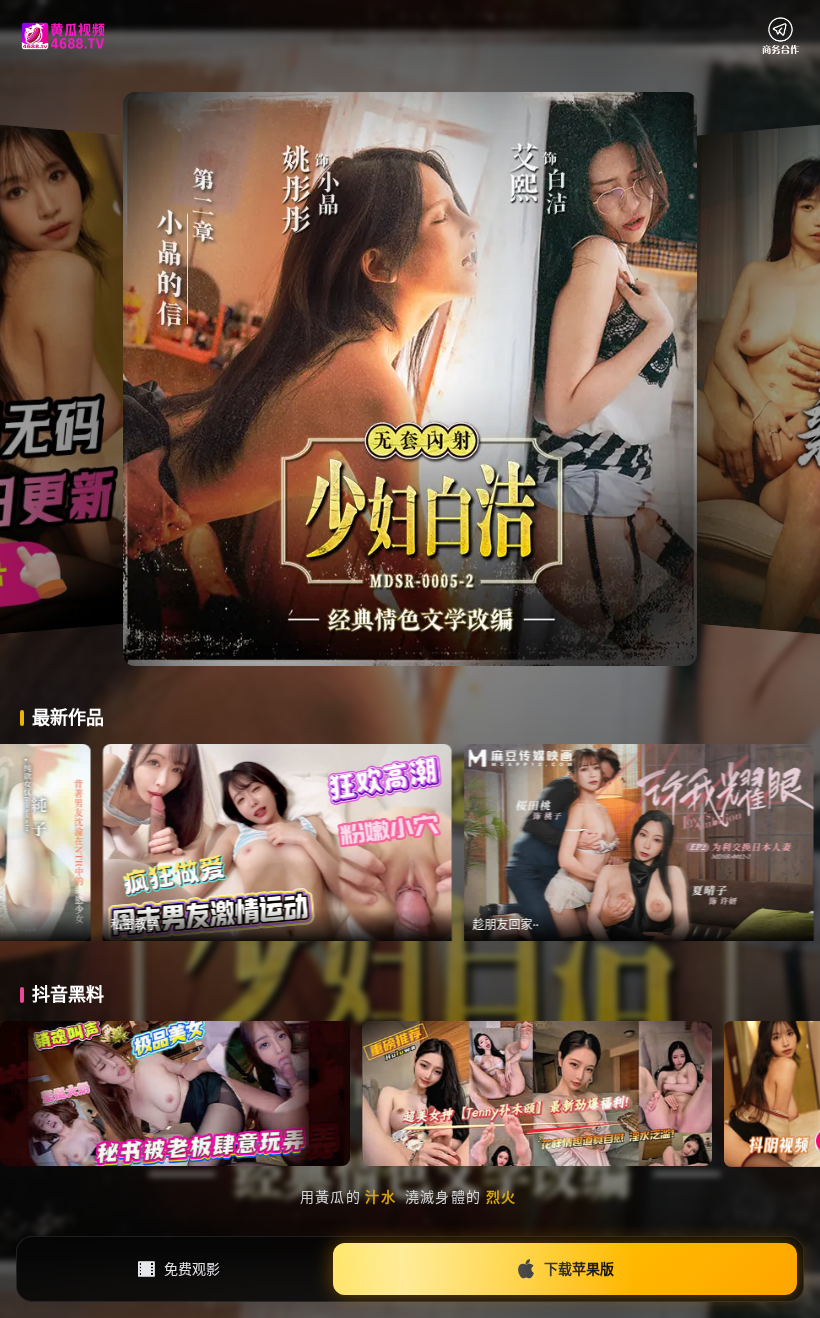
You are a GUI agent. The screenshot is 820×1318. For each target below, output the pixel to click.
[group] (354, 842)
